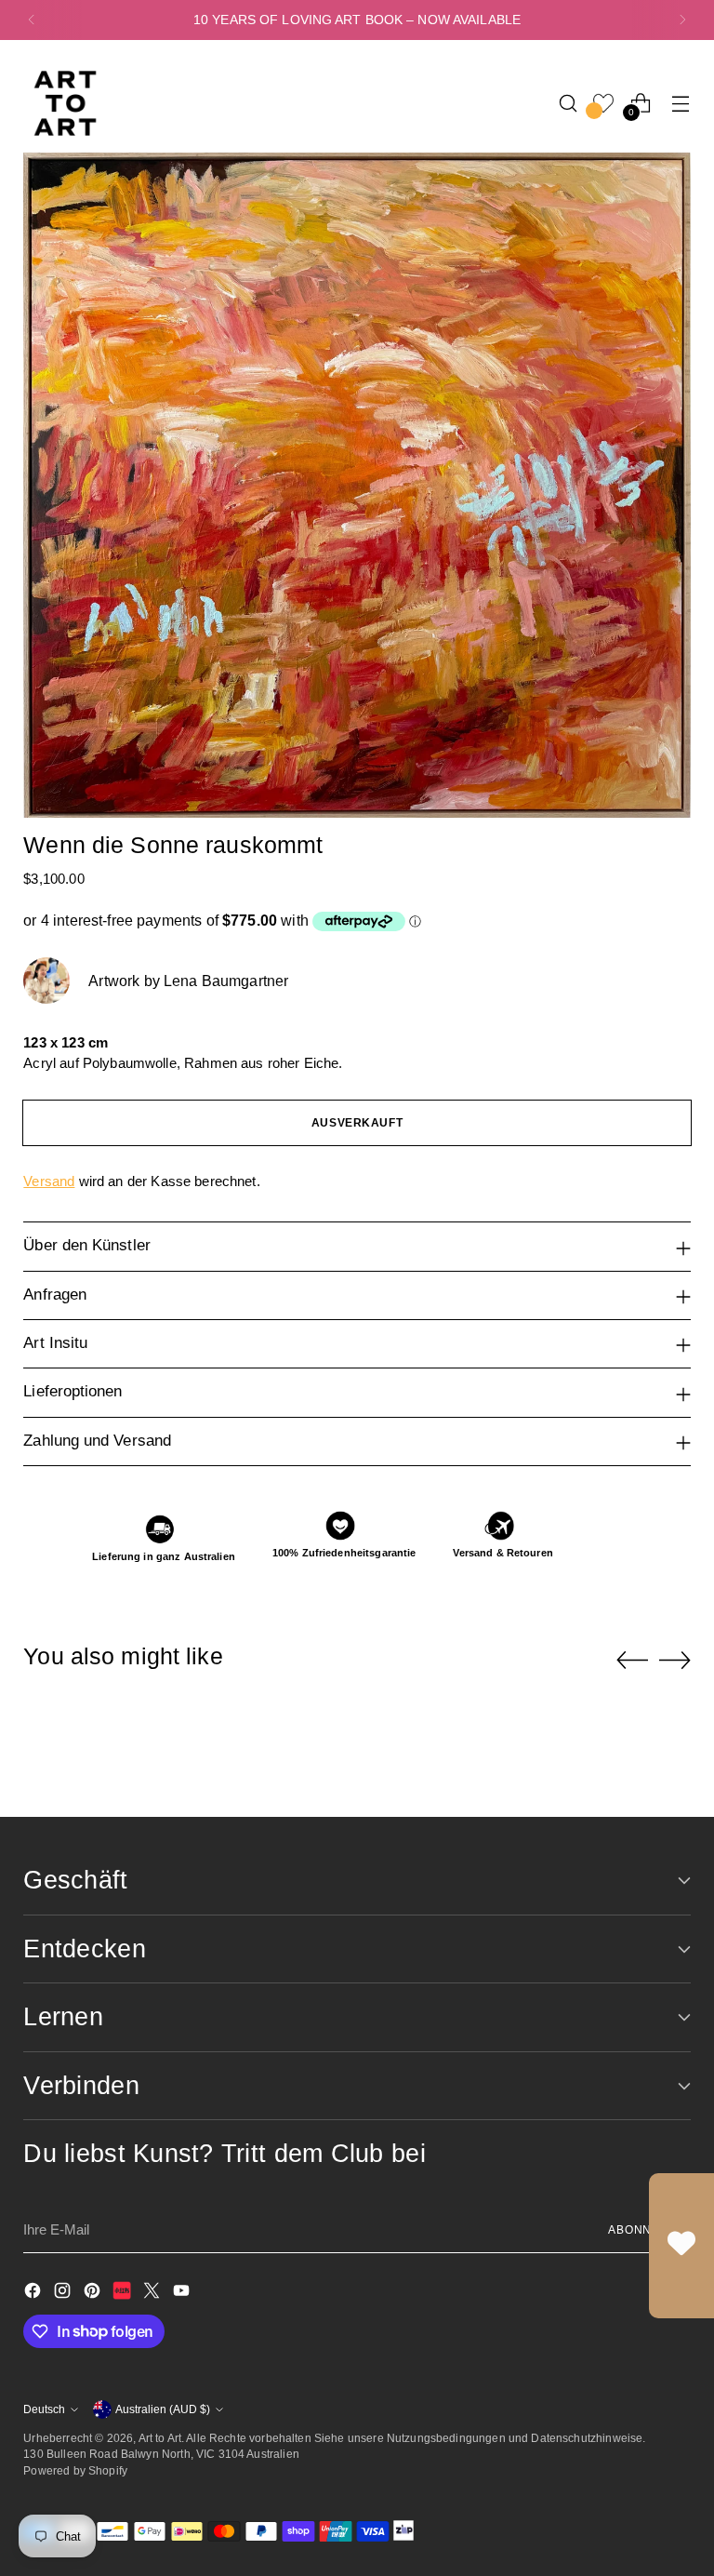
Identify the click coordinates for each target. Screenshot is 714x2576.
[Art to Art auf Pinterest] (94, 2294)
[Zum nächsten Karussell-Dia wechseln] (675, 1660)
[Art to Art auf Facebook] (34, 2294)
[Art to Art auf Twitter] (153, 2294)
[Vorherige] (32, 20)
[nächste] (682, 20)
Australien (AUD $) (163, 2409)
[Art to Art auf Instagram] (64, 2294)
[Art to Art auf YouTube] (183, 2294)
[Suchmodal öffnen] (569, 103)
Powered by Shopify (75, 2470)
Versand (49, 1181)
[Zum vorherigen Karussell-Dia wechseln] (632, 1661)
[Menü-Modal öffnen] (681, 103)
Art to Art (160, 2438)
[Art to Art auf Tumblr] (124, 2294)
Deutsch (44, 2409)
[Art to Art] (65, 103)
